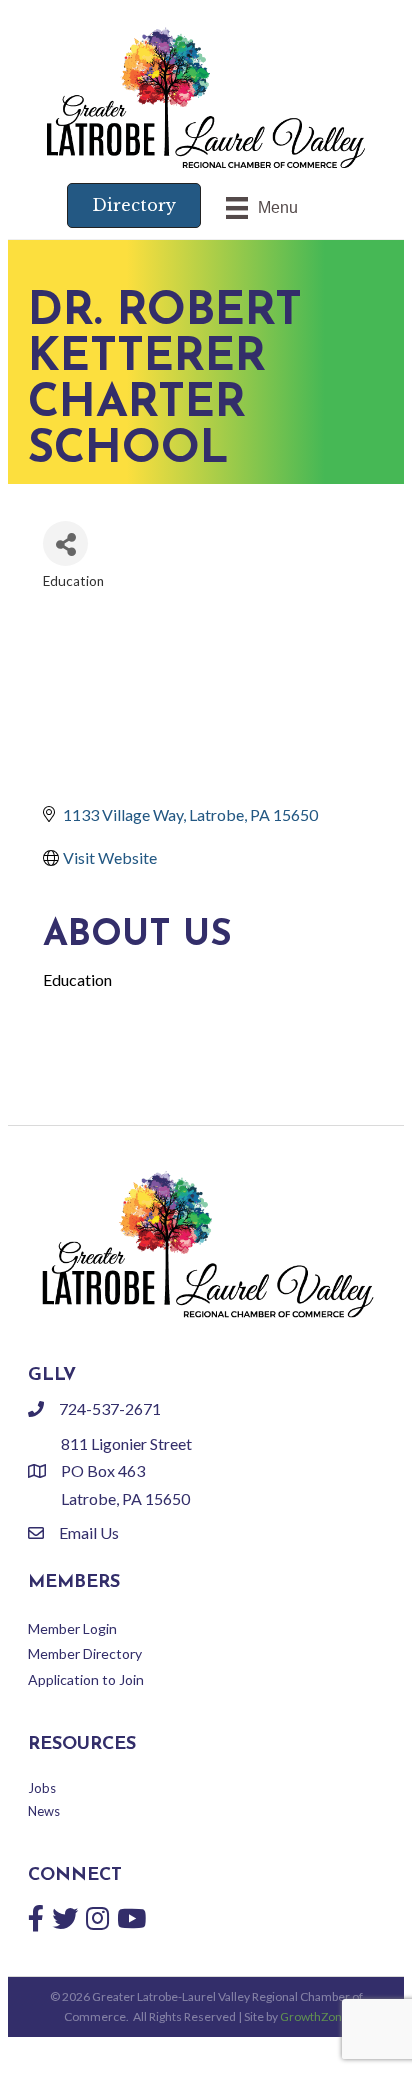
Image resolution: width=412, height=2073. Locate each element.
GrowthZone (314, 2016)
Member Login (72, 1628)
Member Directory (85, 1653)
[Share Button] (65, 543)
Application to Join (86, 1679)
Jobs (42, 1788)
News (44, 1811)
